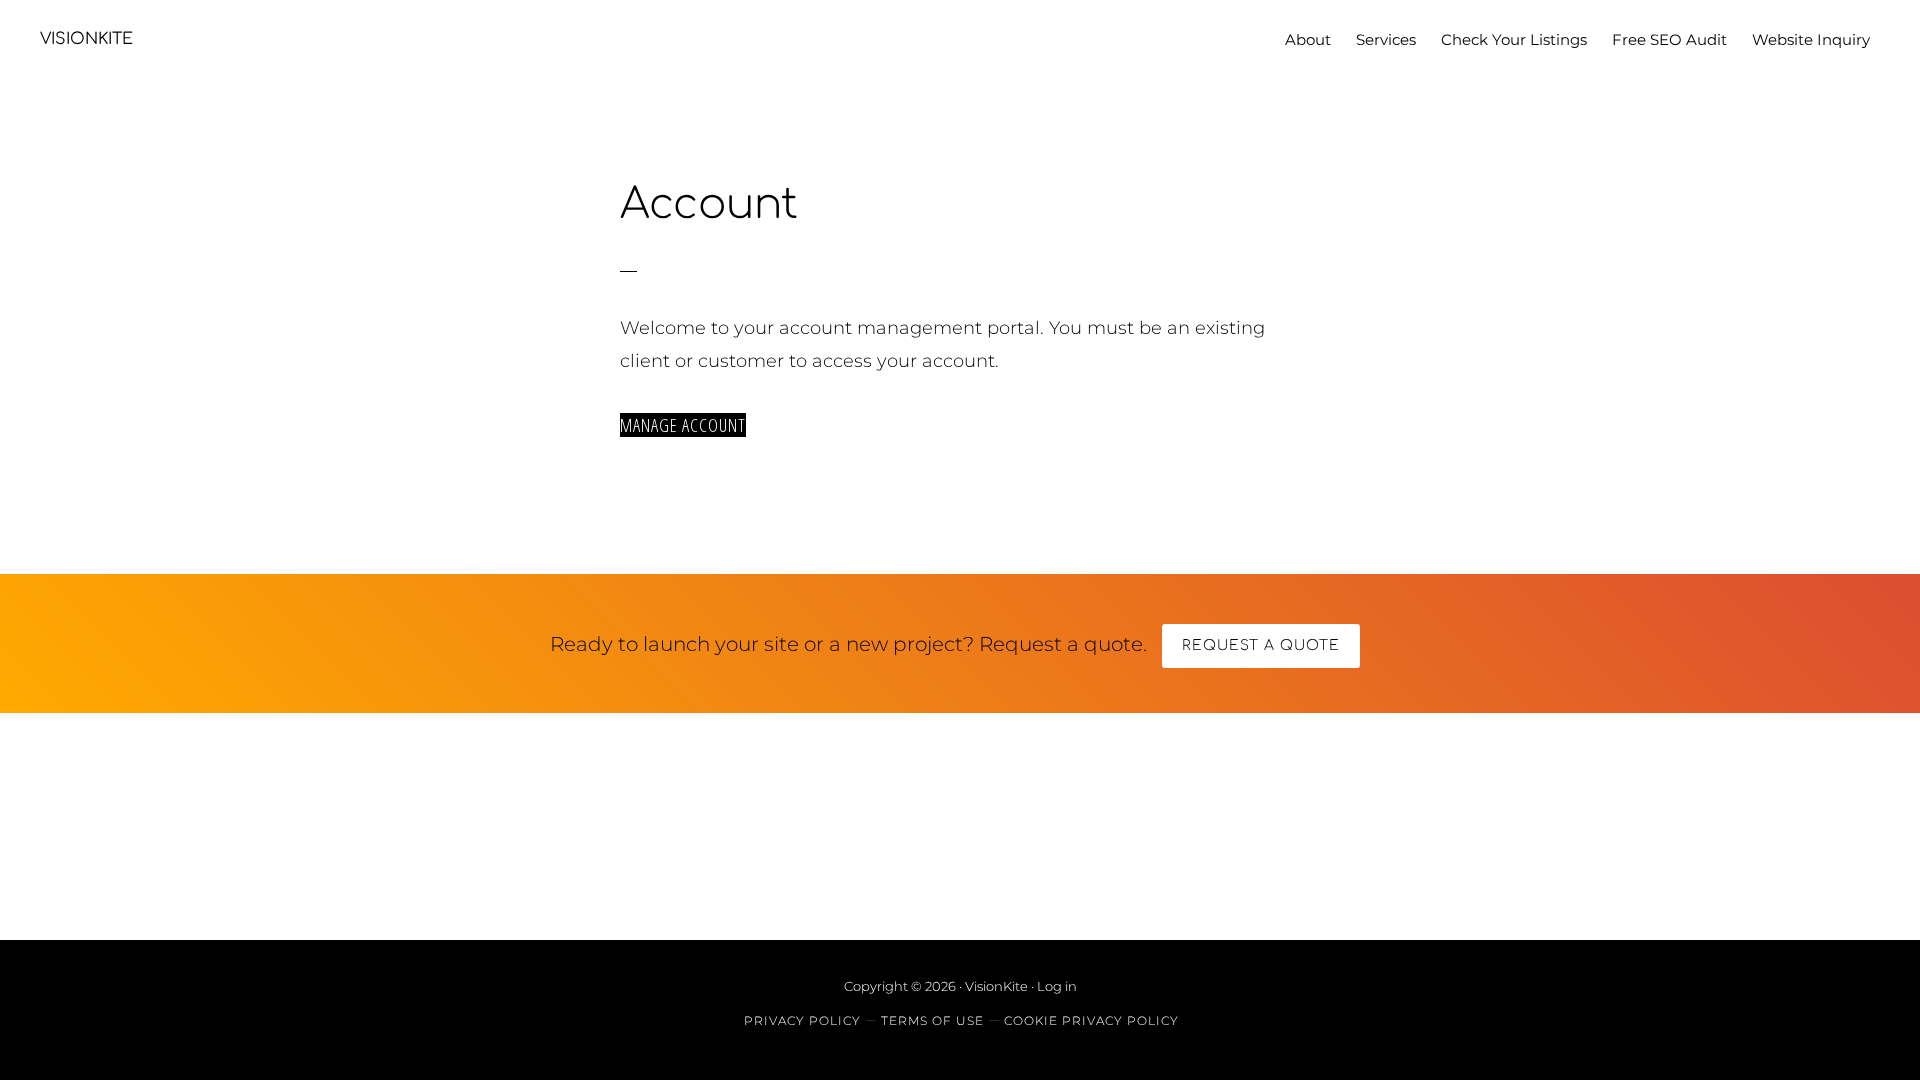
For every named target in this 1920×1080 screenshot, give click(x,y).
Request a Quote (1261, 645)
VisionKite (86, 39)
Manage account (683, 425)
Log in (1057, 986)
